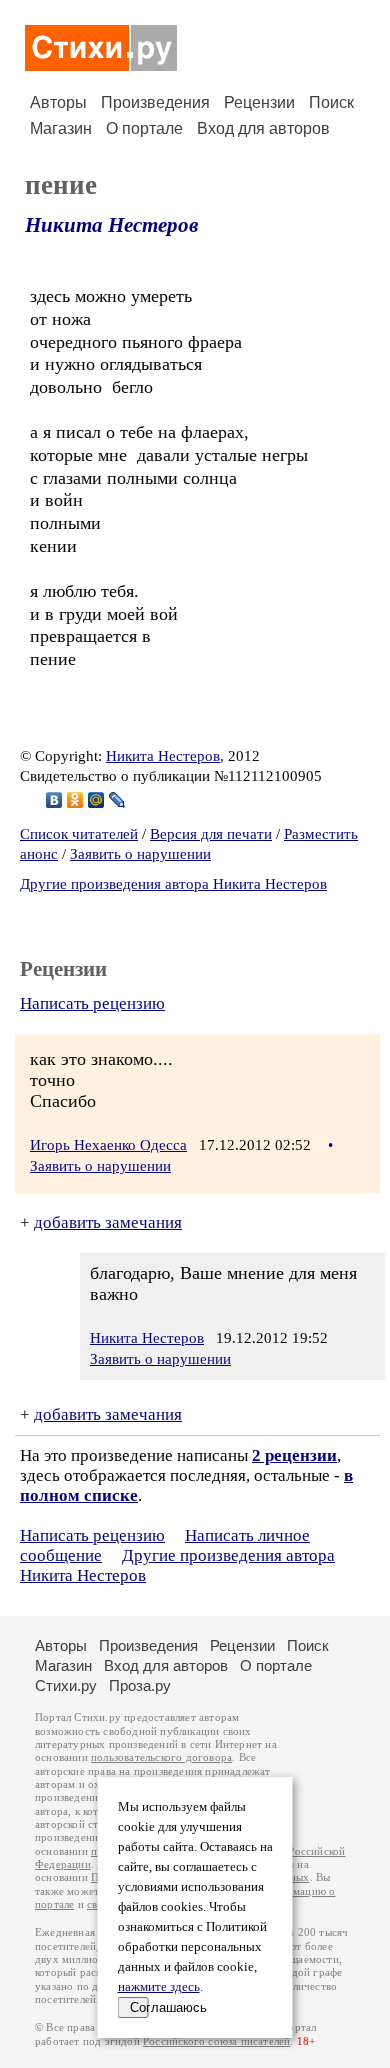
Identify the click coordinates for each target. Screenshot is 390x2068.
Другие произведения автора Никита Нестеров (173, 884)
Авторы (58, 102)
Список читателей (79, 834)
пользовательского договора (161, 1757)
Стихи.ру (66, 1685)
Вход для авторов (263, 128)
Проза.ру (140, 1685)
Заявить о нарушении (140, 854)
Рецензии (259, 102)
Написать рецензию (92, 1003)
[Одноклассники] (75, 800)
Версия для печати (211, 834)
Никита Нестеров (111, 225)
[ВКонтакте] (54, 800)
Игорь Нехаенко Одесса (108, 1145)
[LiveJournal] (117, 800)
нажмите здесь (159, 1987)
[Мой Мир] (96, 800)
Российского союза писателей (216, 2041)
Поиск (331, 102)
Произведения (155, 102)
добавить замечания (108, 1222)
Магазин (61, 128)
